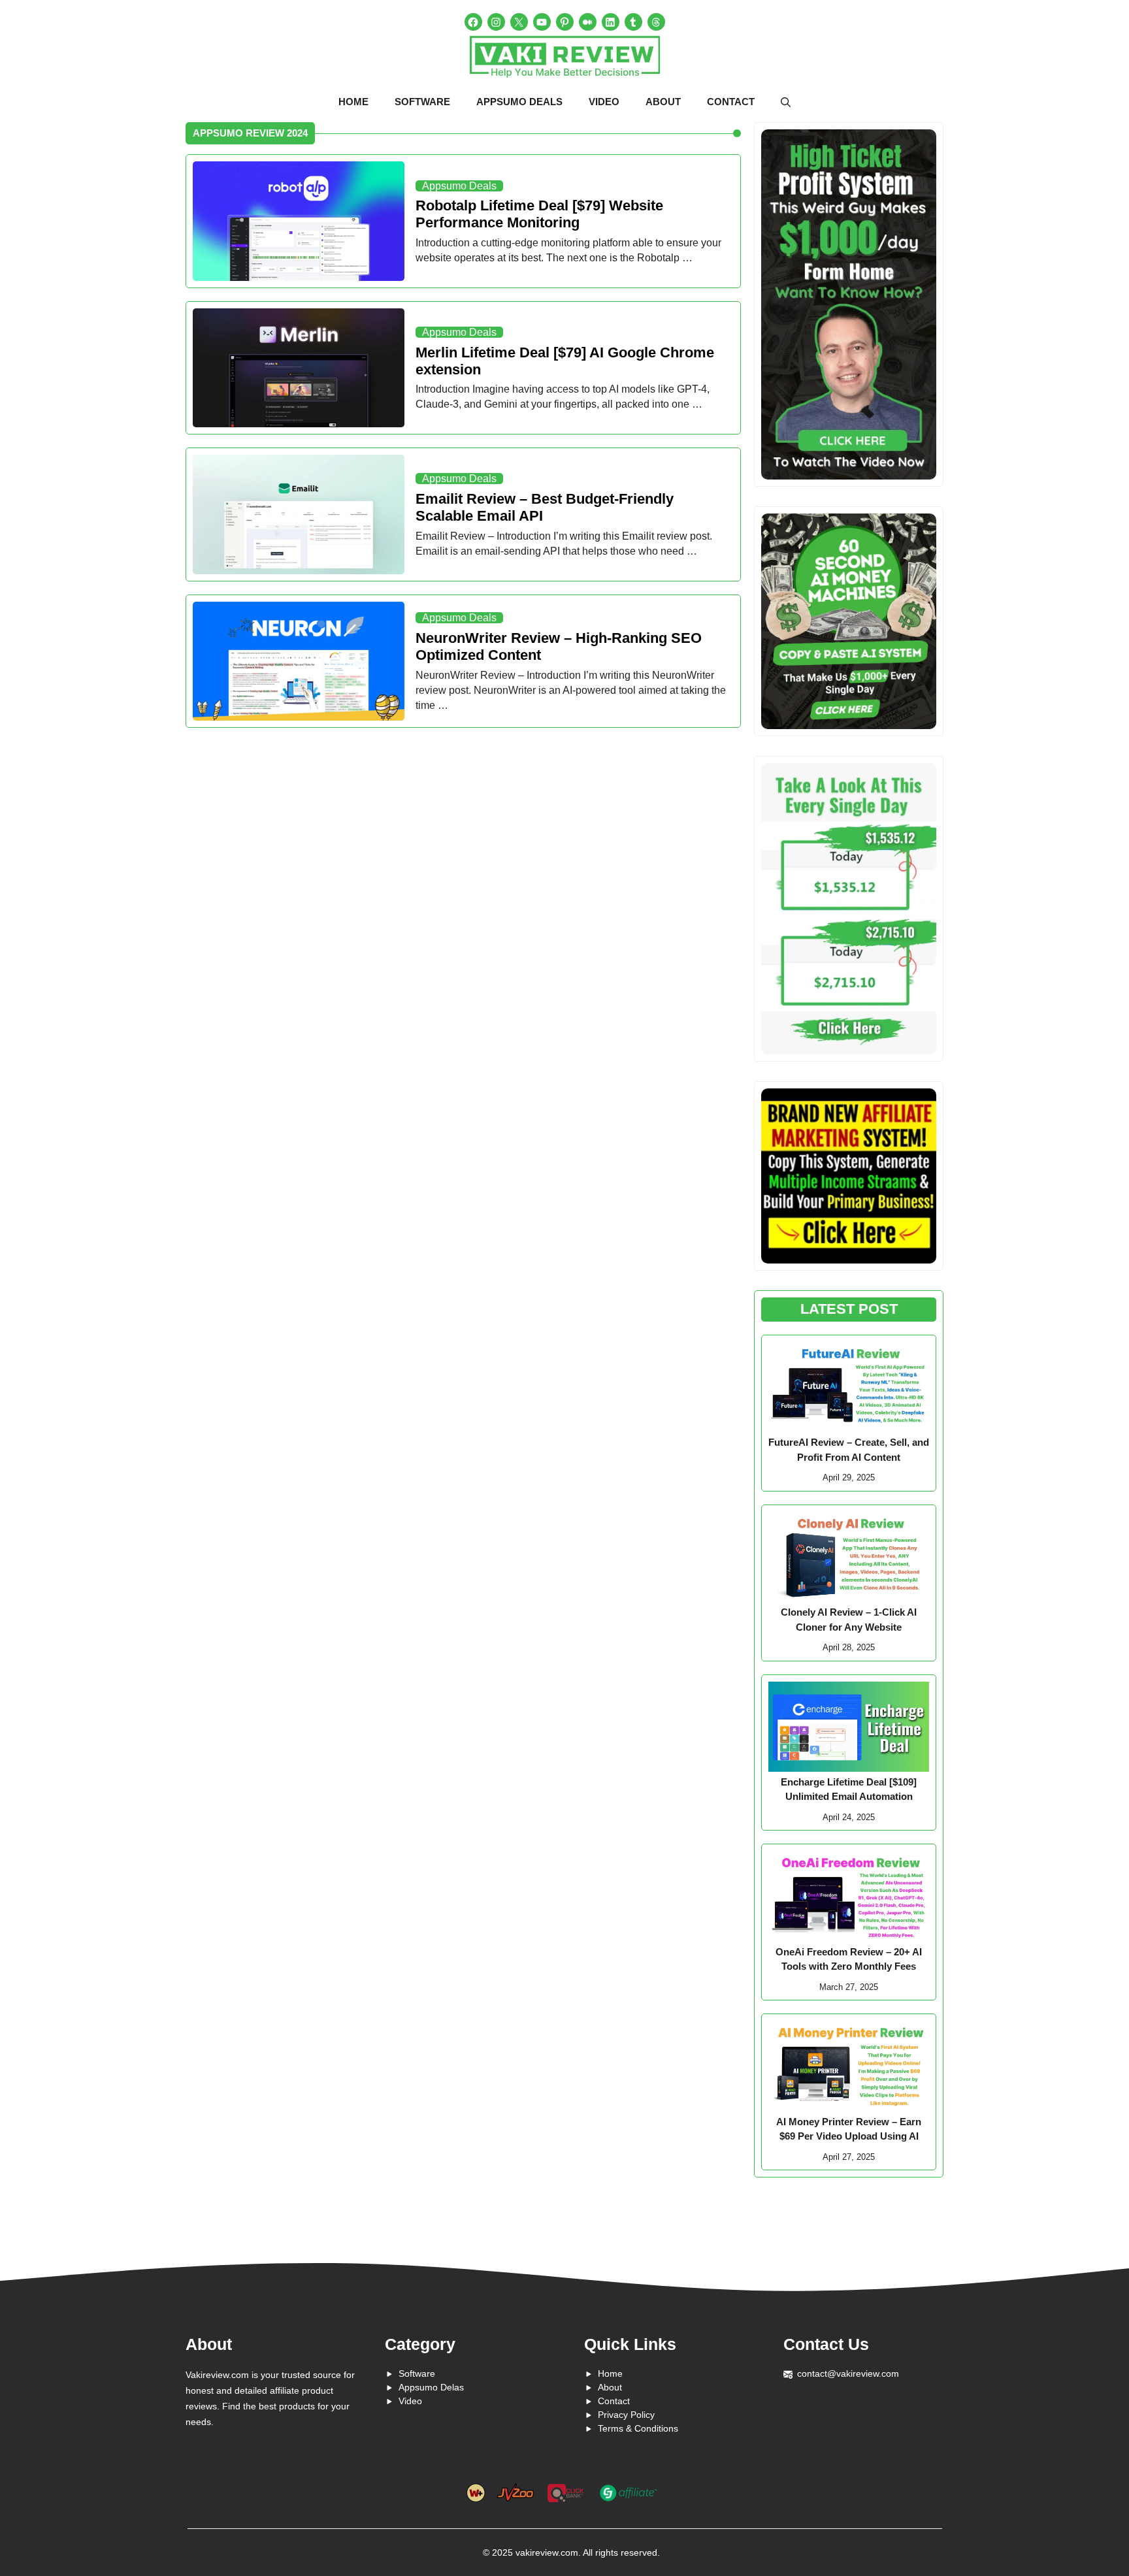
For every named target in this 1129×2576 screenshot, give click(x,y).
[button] (786, 103)
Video (604, 102)
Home (353, 102)
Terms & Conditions (638, 2428)
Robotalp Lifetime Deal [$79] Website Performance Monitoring (539, 214)
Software (422, 102)
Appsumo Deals (519, 102)
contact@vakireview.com (848, 2373)
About (663, 102)
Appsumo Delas (431, 2387)
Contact (731, 102)
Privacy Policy (626, 2415)
